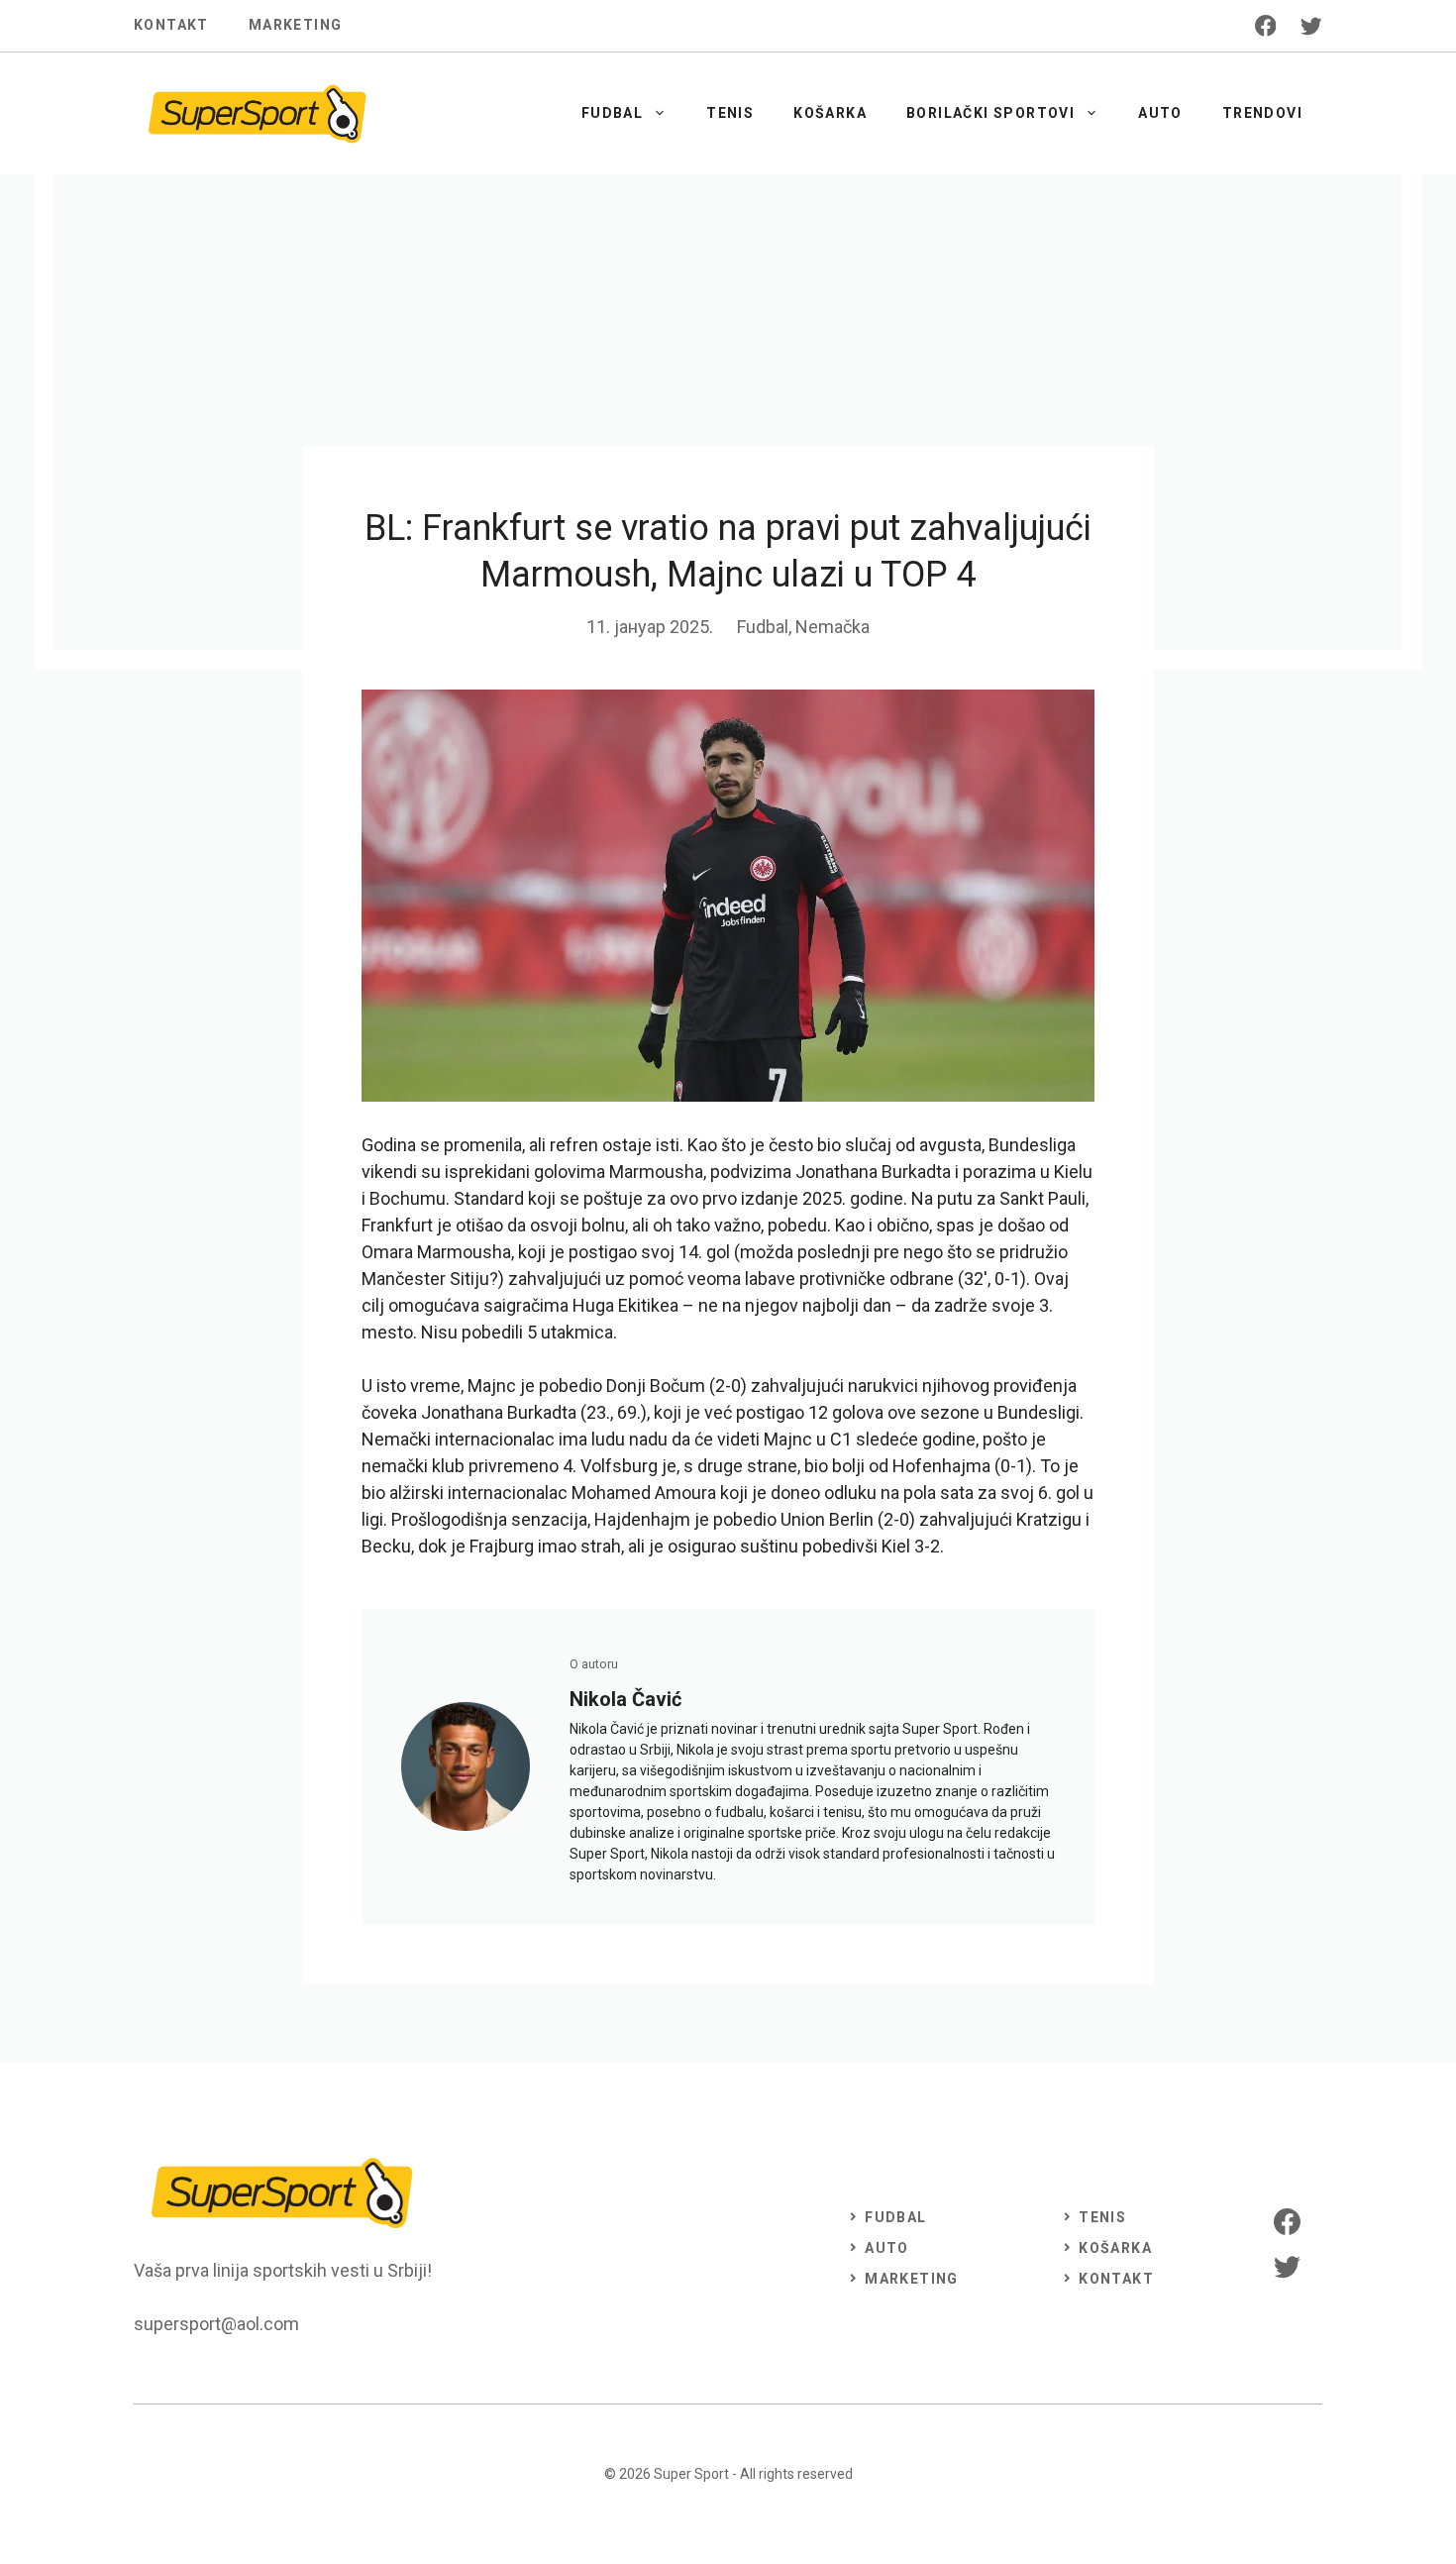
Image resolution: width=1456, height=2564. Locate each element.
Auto (1160, 113)
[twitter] (1311, 26)
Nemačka (832, 627)
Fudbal (612, 113)
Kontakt (171, 25)
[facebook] (1266, 26)
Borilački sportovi (990, 113)
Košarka (830, 113)
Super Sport (691, 2474)
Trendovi (1262, 113)
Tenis (730, 113)
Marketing (296, 25)
